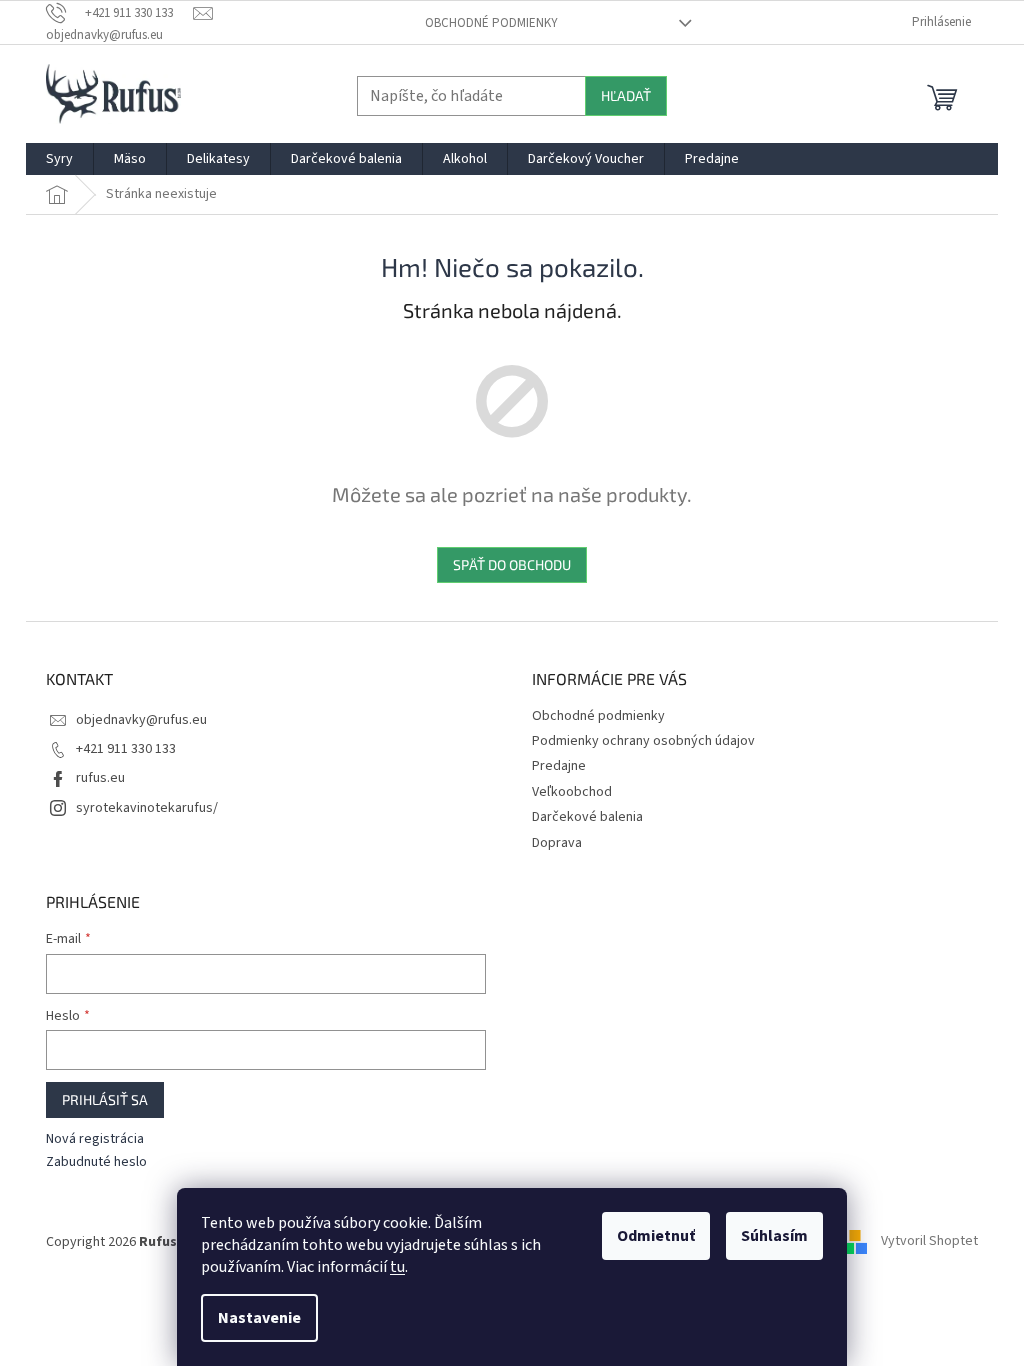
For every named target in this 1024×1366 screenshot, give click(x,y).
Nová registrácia (95, 1139)
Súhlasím (774, 1236)
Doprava (557, 843)
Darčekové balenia (587, 817)
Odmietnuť (656, 1236)
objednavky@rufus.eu (141, 720)
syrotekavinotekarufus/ (147, 808)
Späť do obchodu (512, 564)
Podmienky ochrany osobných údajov (643, 741)
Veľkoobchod (572, 792)
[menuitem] (59, 159)
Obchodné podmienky (491, 23)
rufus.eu (100, 778)
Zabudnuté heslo (96, 1162)
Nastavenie (259, 1318)
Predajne (559, 766)
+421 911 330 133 (126, 749)
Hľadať (626, 95)
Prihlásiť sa (105, 1099)
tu (397, 1267)
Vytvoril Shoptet (929, 1242)
